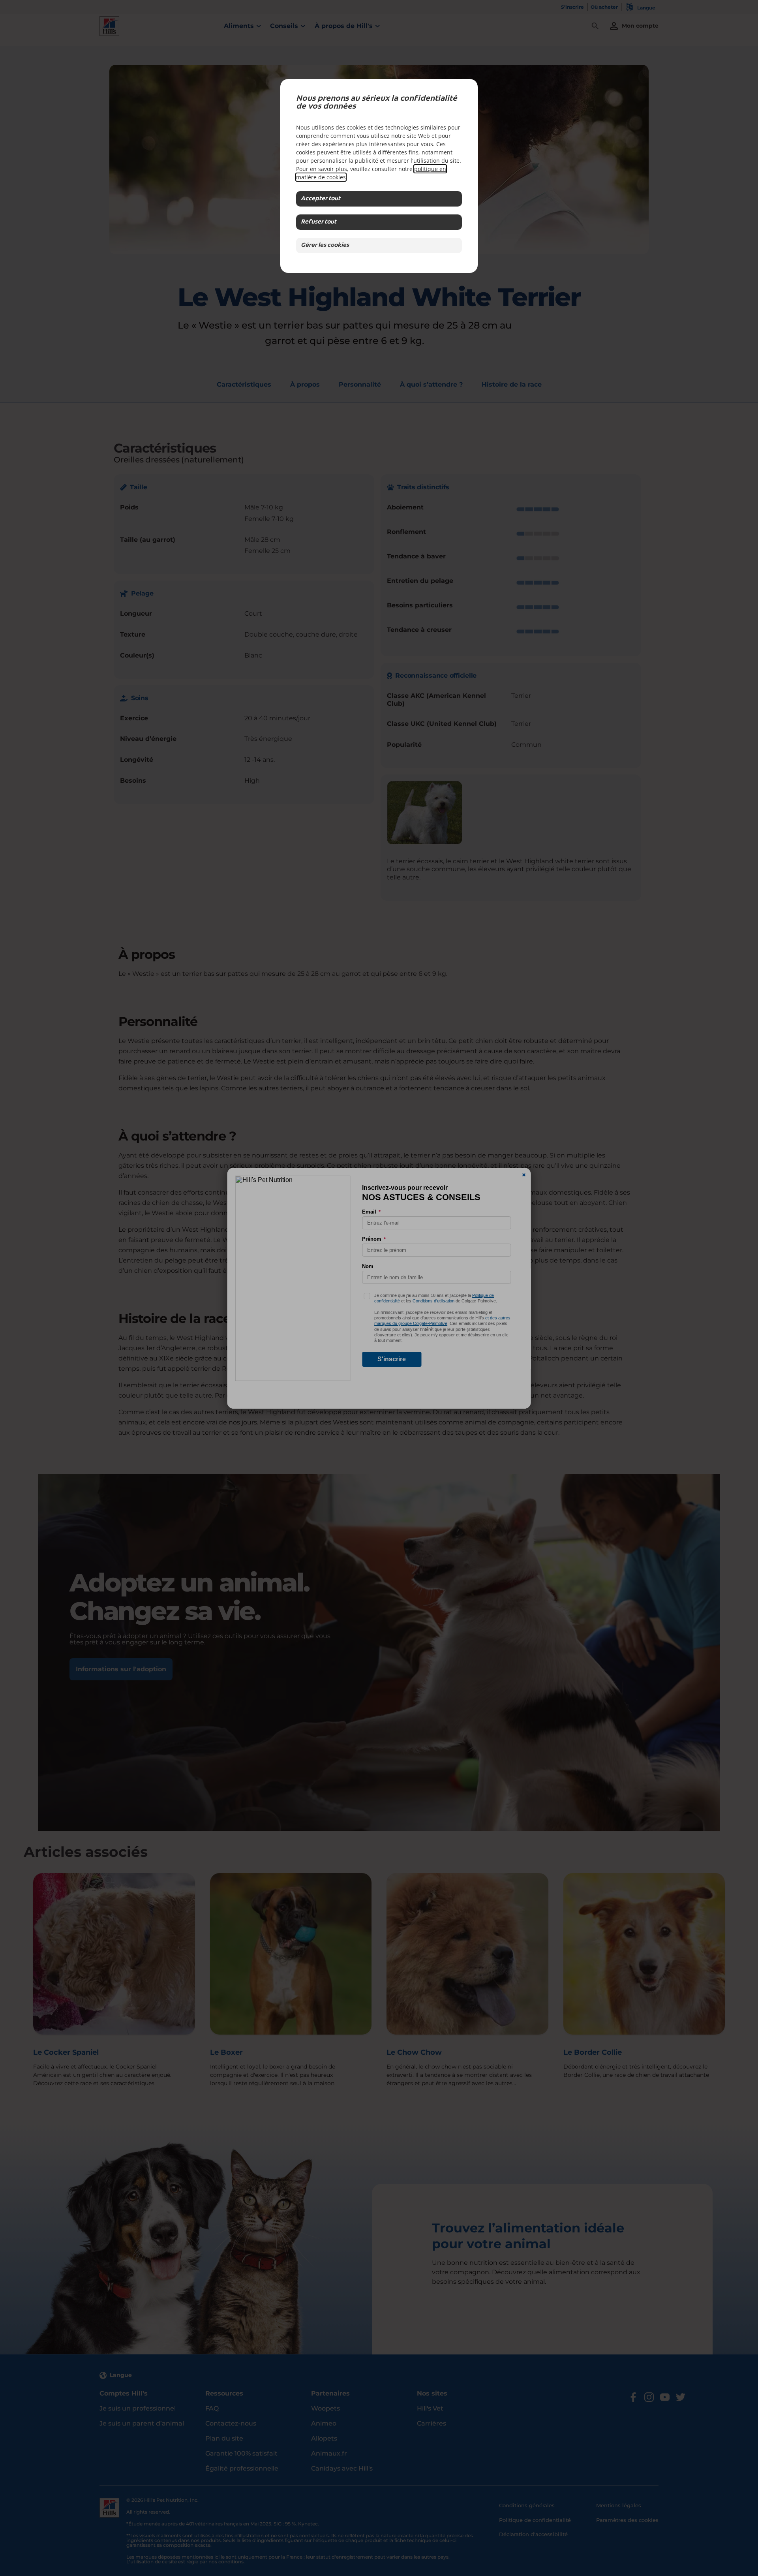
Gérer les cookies (325, 245)
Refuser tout (319, 222)
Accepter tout (321, 199)
